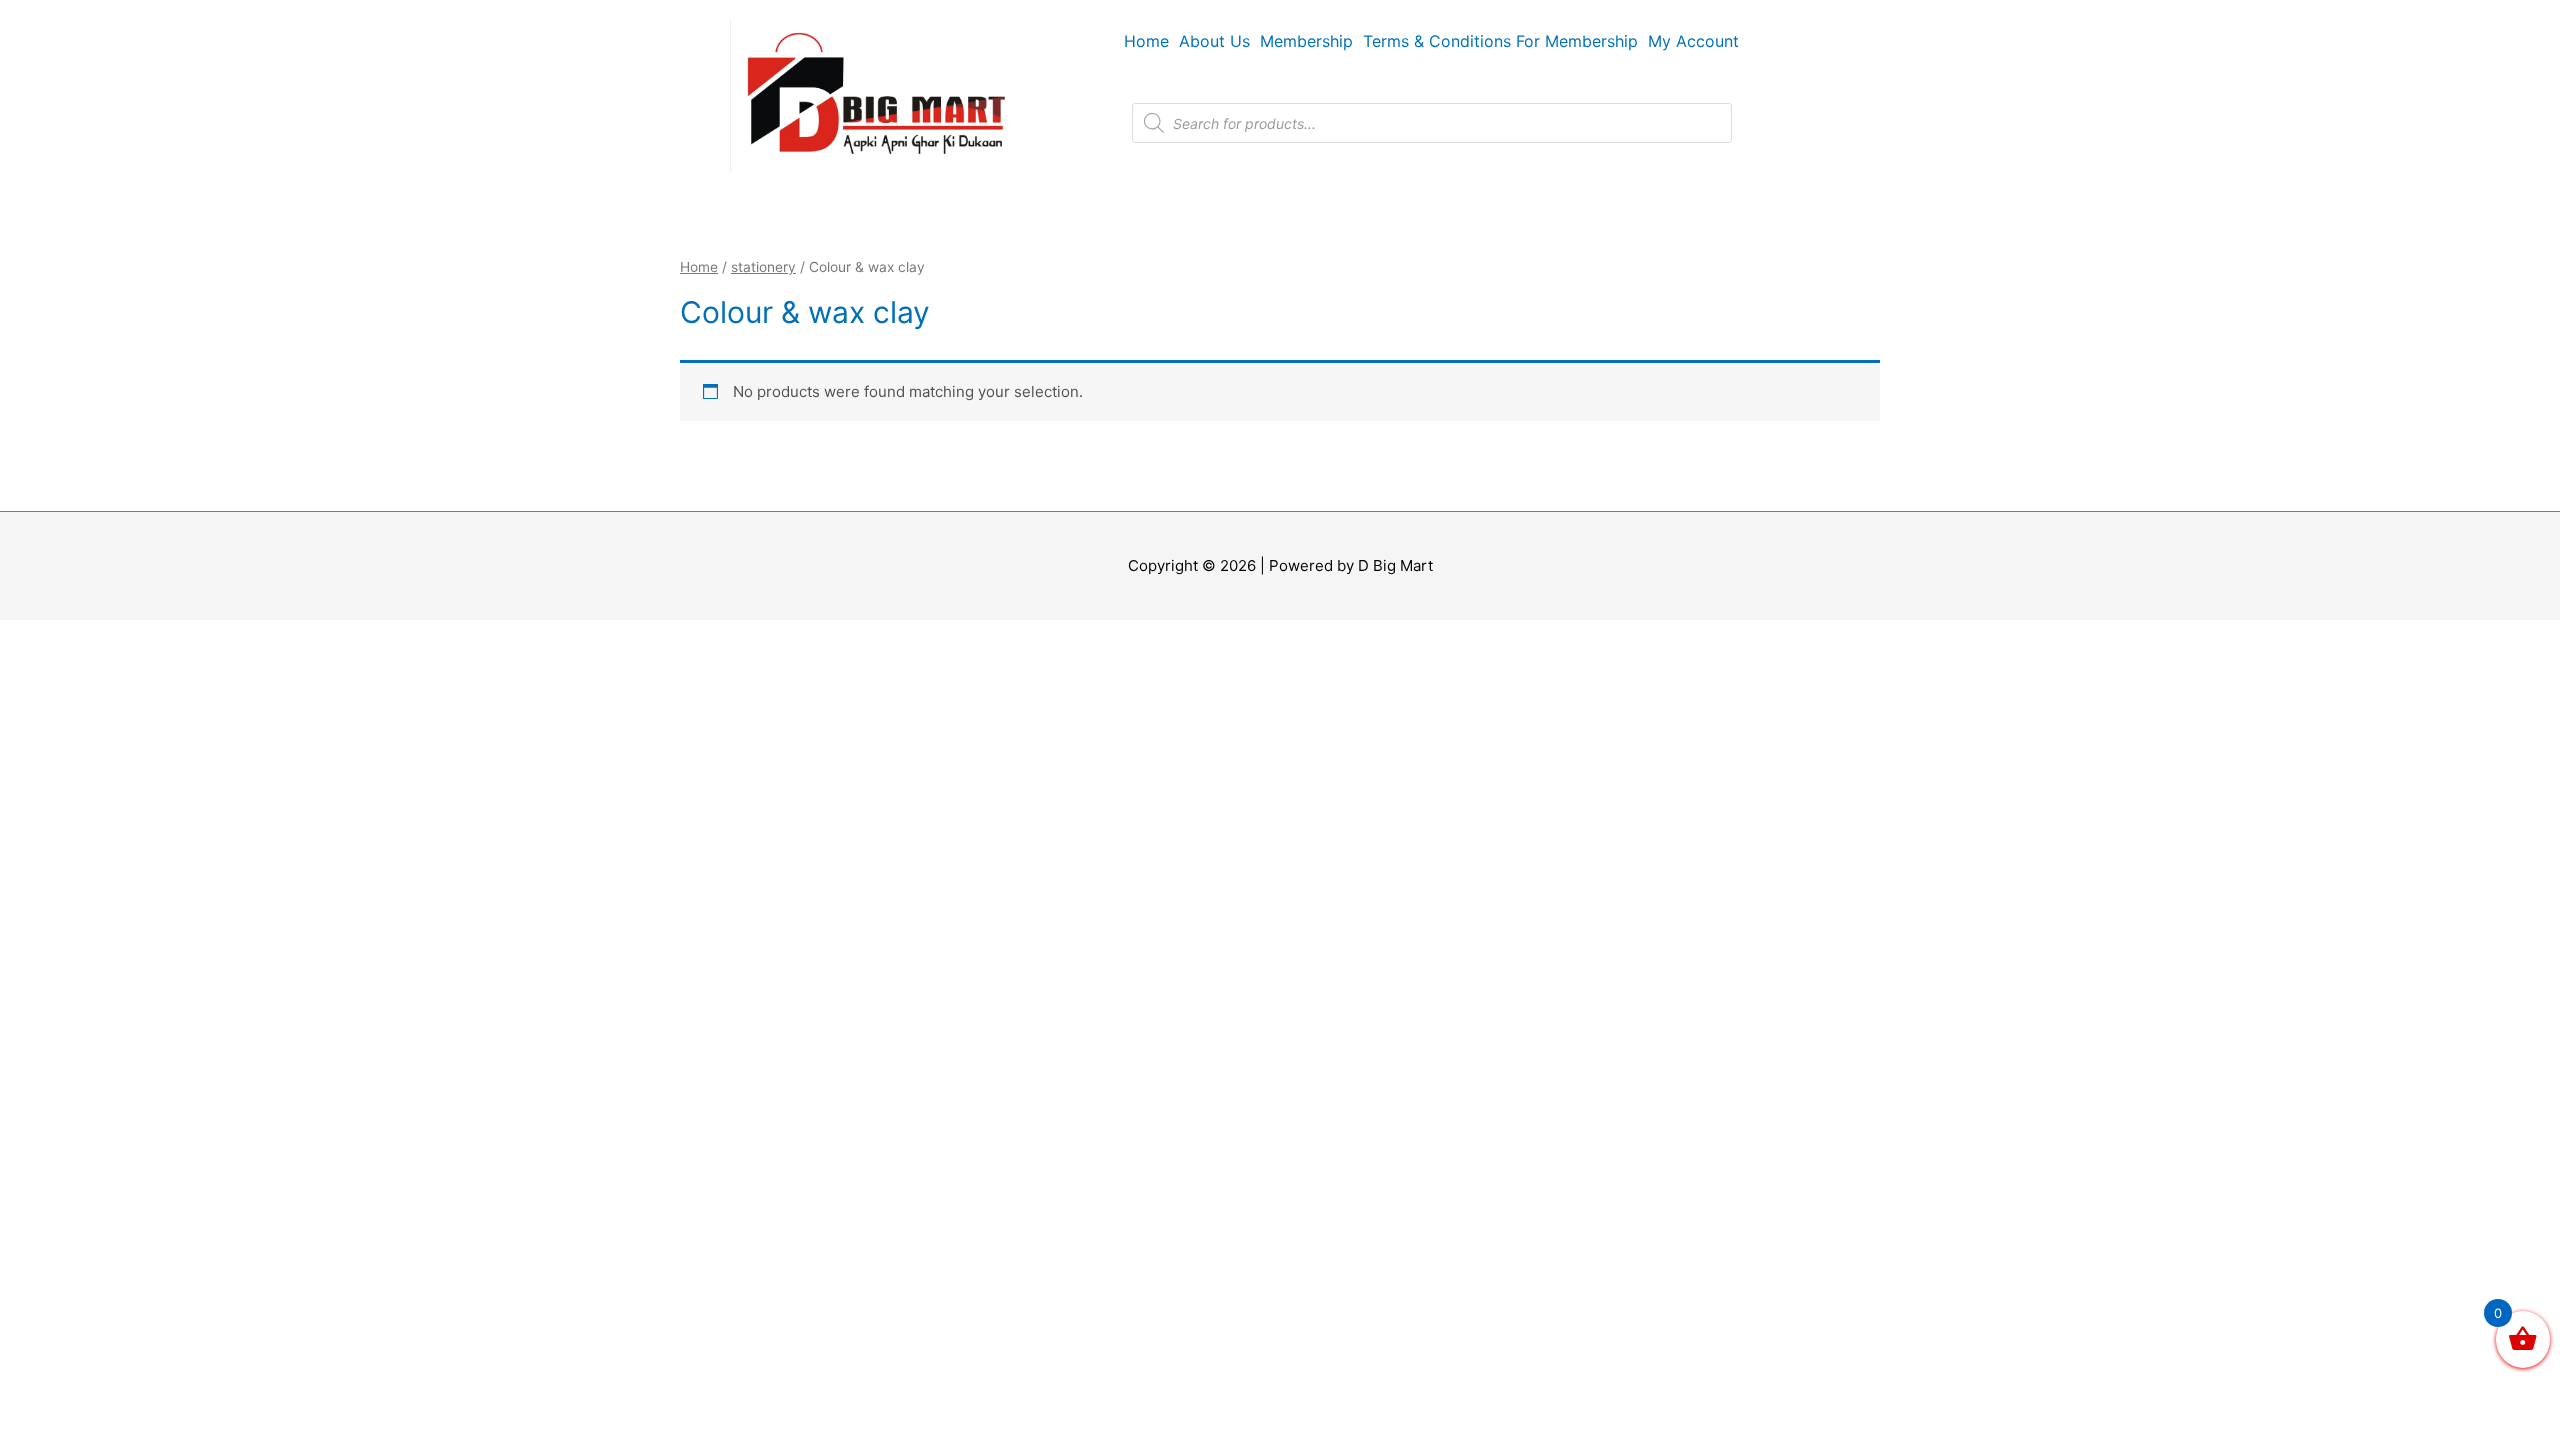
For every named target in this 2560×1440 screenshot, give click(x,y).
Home (1146, 41)
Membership (1306, 41)
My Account (1693, 41)
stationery (763, 267)
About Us (1214, 41)
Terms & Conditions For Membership (1500, 41)
